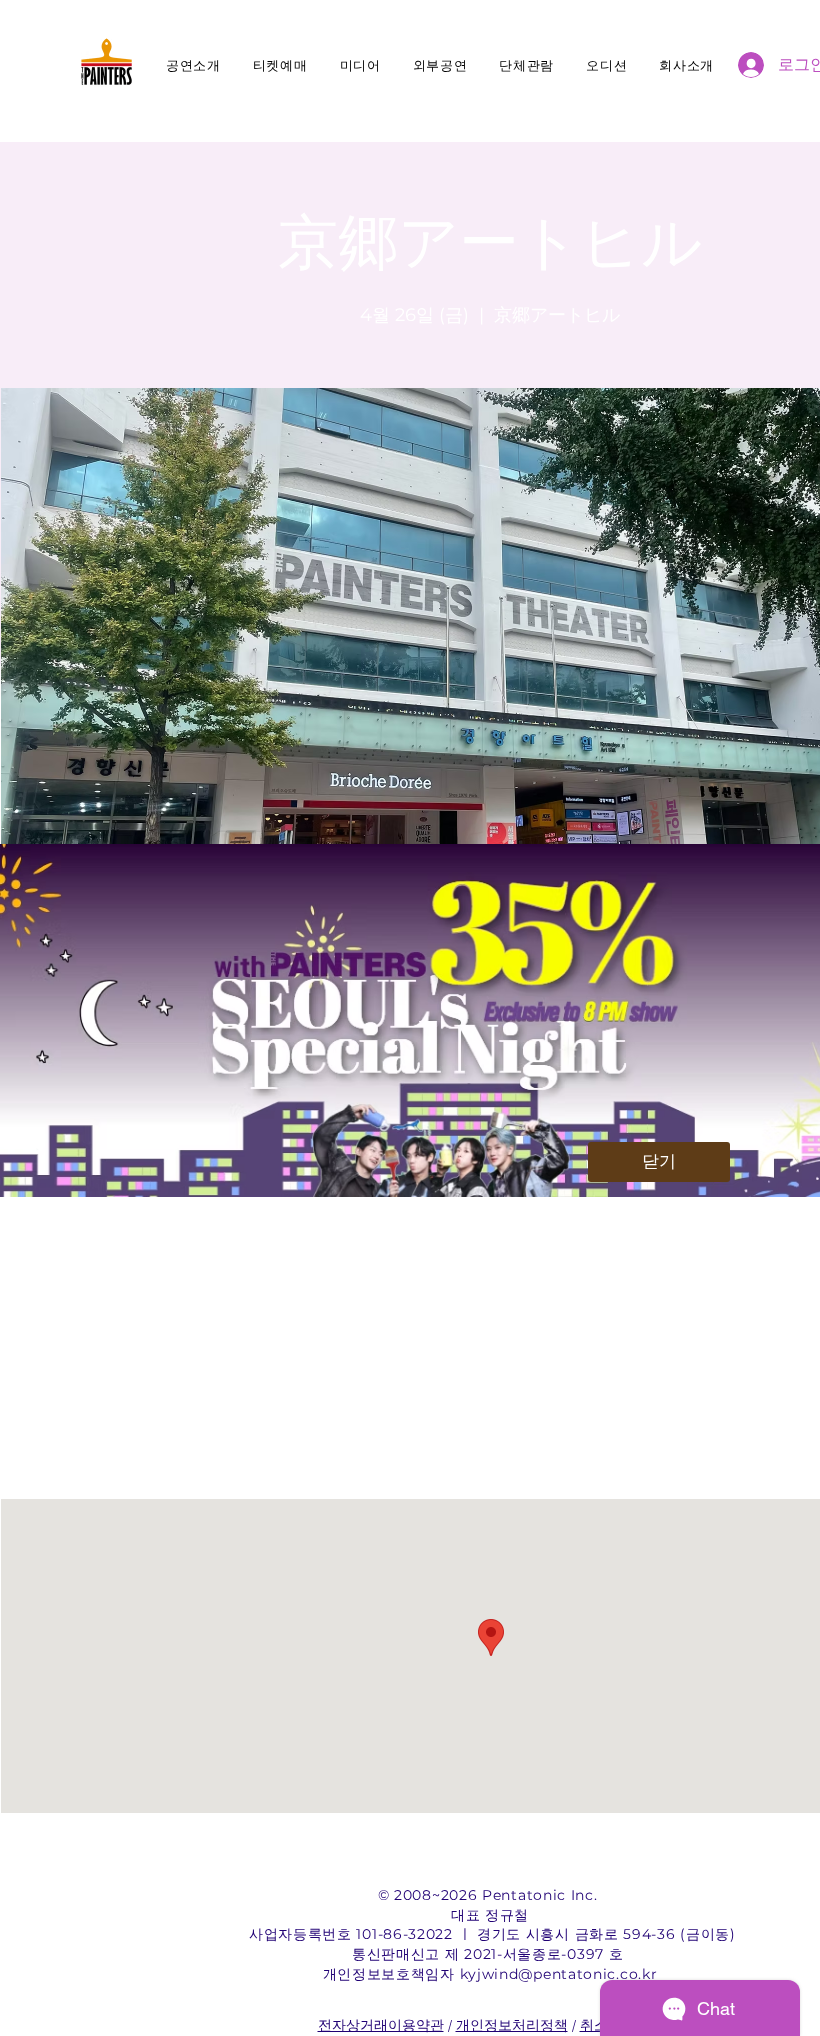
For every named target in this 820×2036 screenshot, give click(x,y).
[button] (659, 1162)
